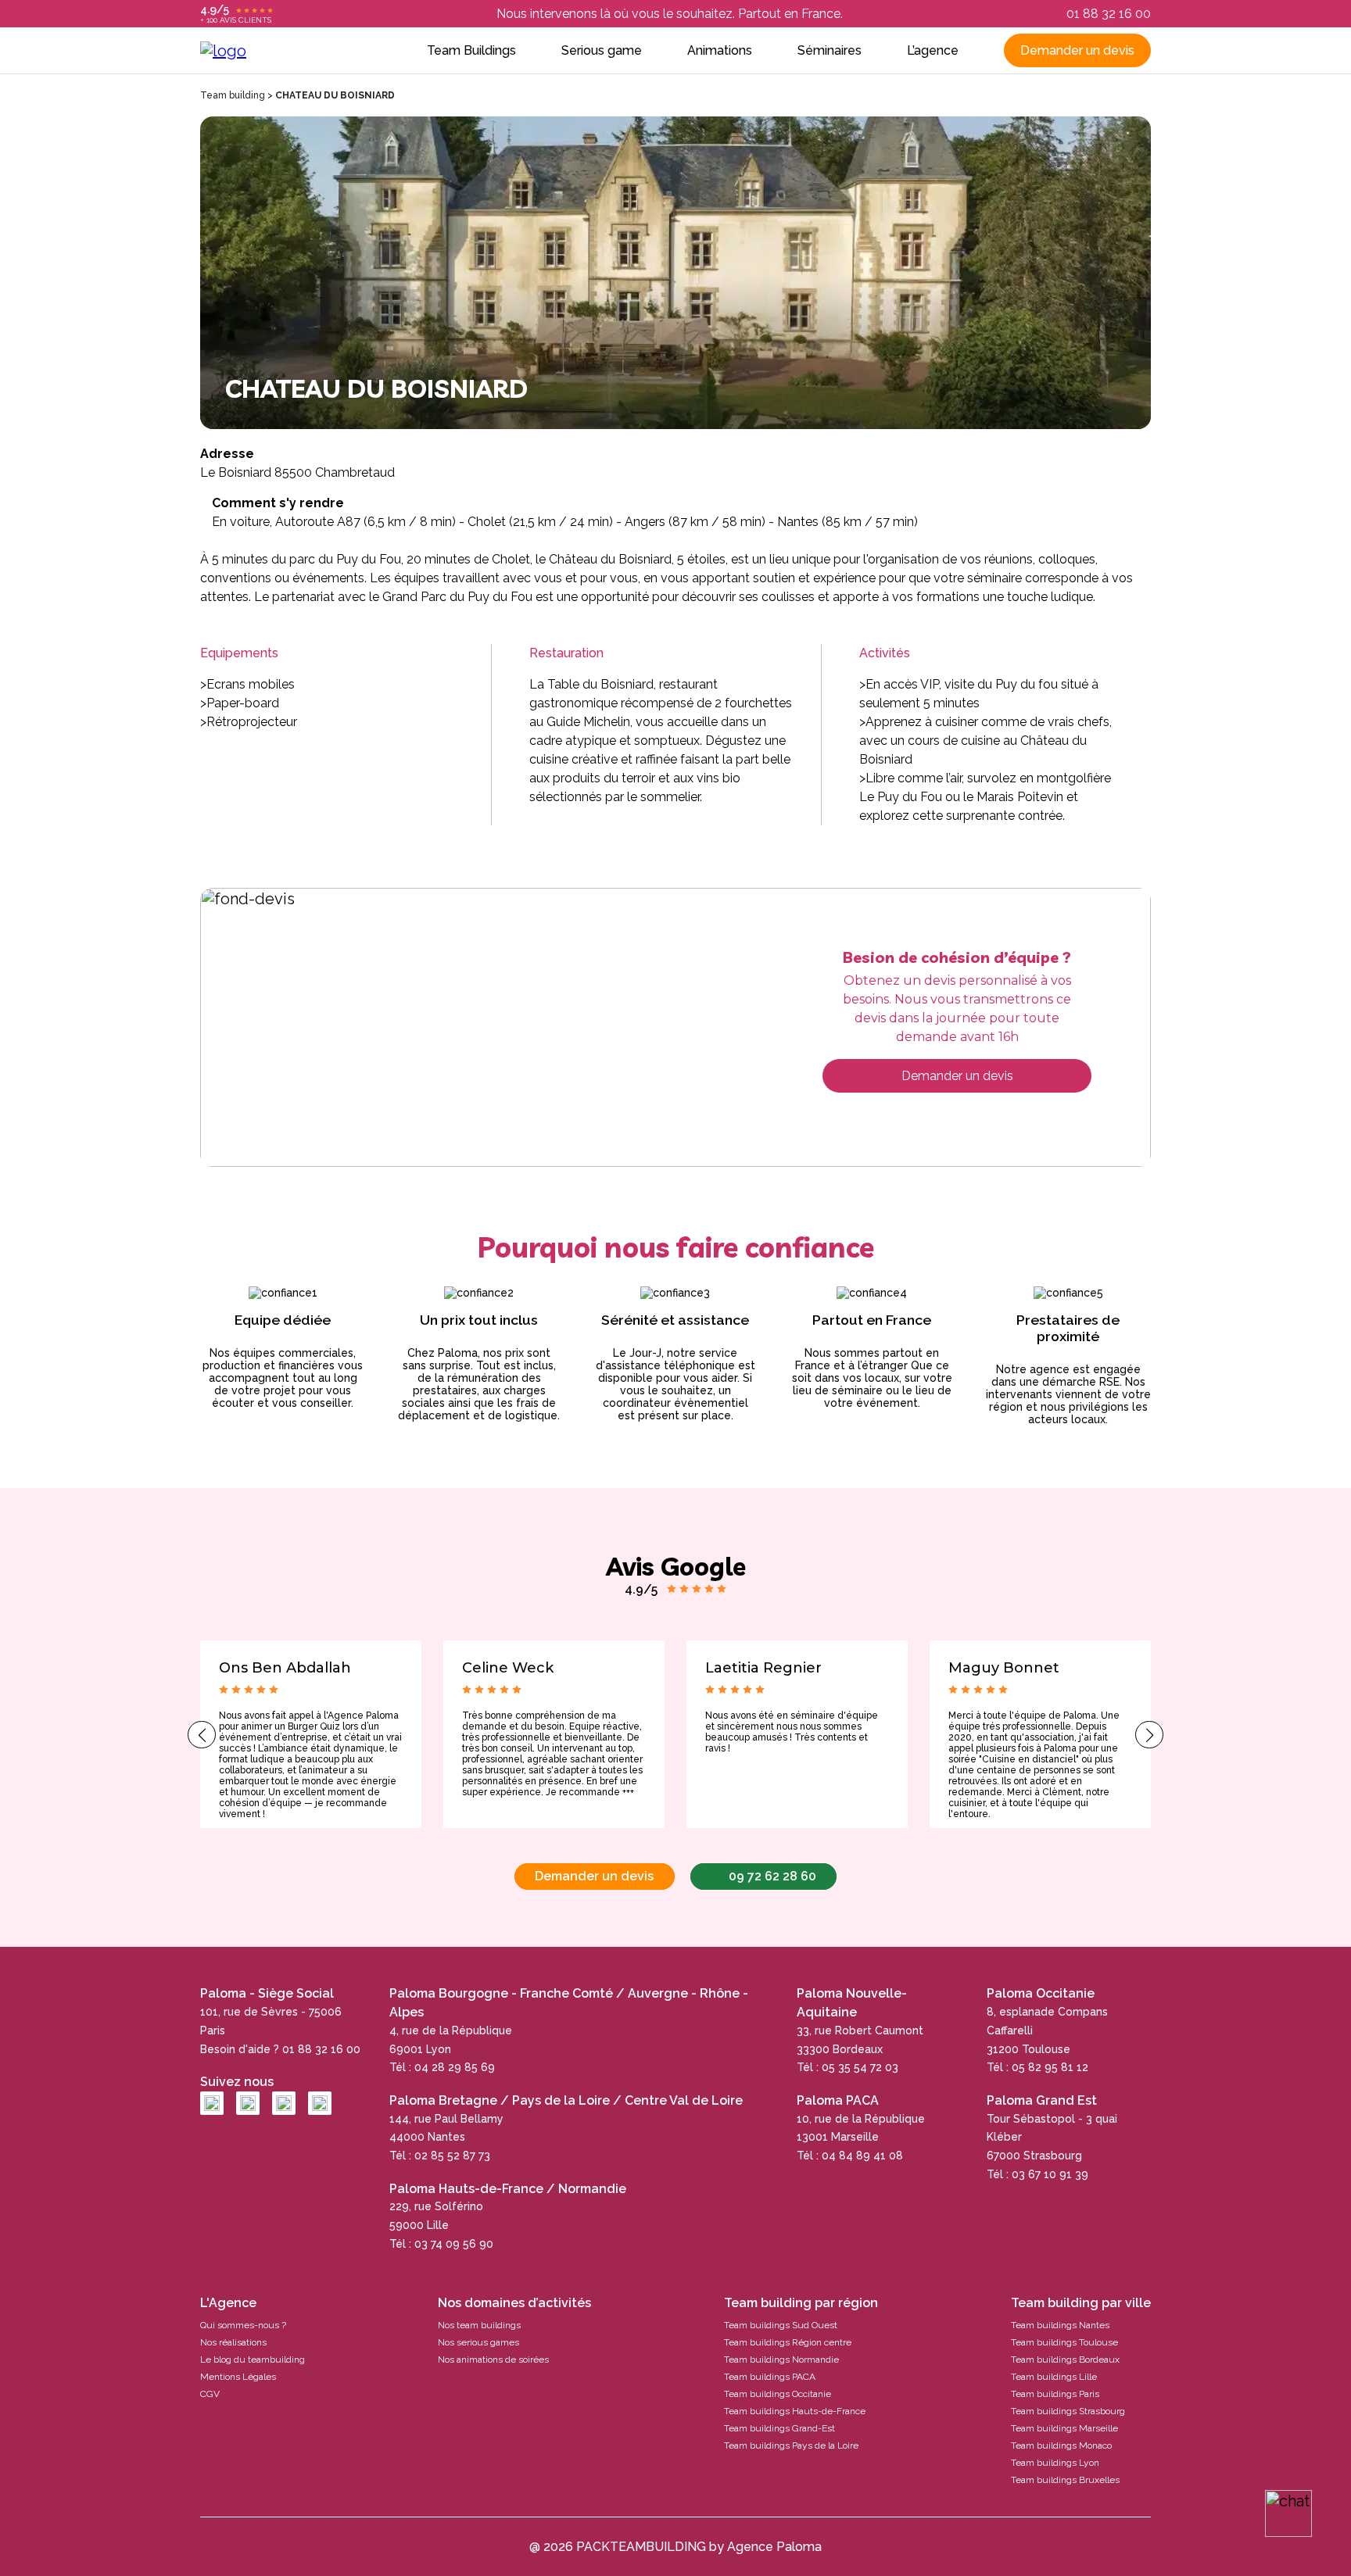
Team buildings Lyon (1055, 2463)
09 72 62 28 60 (772, 1876)
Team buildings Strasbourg (1068, 2411)
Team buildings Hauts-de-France (795, 2411)
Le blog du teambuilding (253, 2360)
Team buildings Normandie (781, 2360)
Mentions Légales (238, 2377)
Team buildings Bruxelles (1065, 2480)
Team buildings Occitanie (778, 2394)
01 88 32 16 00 (1109, 14)
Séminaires (830, 50)
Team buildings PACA (770, 2377)
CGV (210, 2394)
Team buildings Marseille (1064, 2428)
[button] (202, 1735)
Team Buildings (471, 50)
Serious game (602, 50)
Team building (233, 95)
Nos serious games (478, 2342)
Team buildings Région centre (788, 2342)
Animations (720, 50)
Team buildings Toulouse (1064, 2342)
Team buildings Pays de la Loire (791, 2445)
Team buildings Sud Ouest (781, 2325)
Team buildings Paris (1055, 2394)
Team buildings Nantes (1060, 2325)
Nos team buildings (479, 2325)
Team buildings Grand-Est (779, 2428)
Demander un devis (1077, 50)
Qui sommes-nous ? (243, 2325)
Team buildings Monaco (1061, 2445)
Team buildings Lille (1054, 2377)
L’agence (933, 50)
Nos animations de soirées (493, 2360)
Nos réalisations (233, 2342)
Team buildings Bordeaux (1065, 2360)
